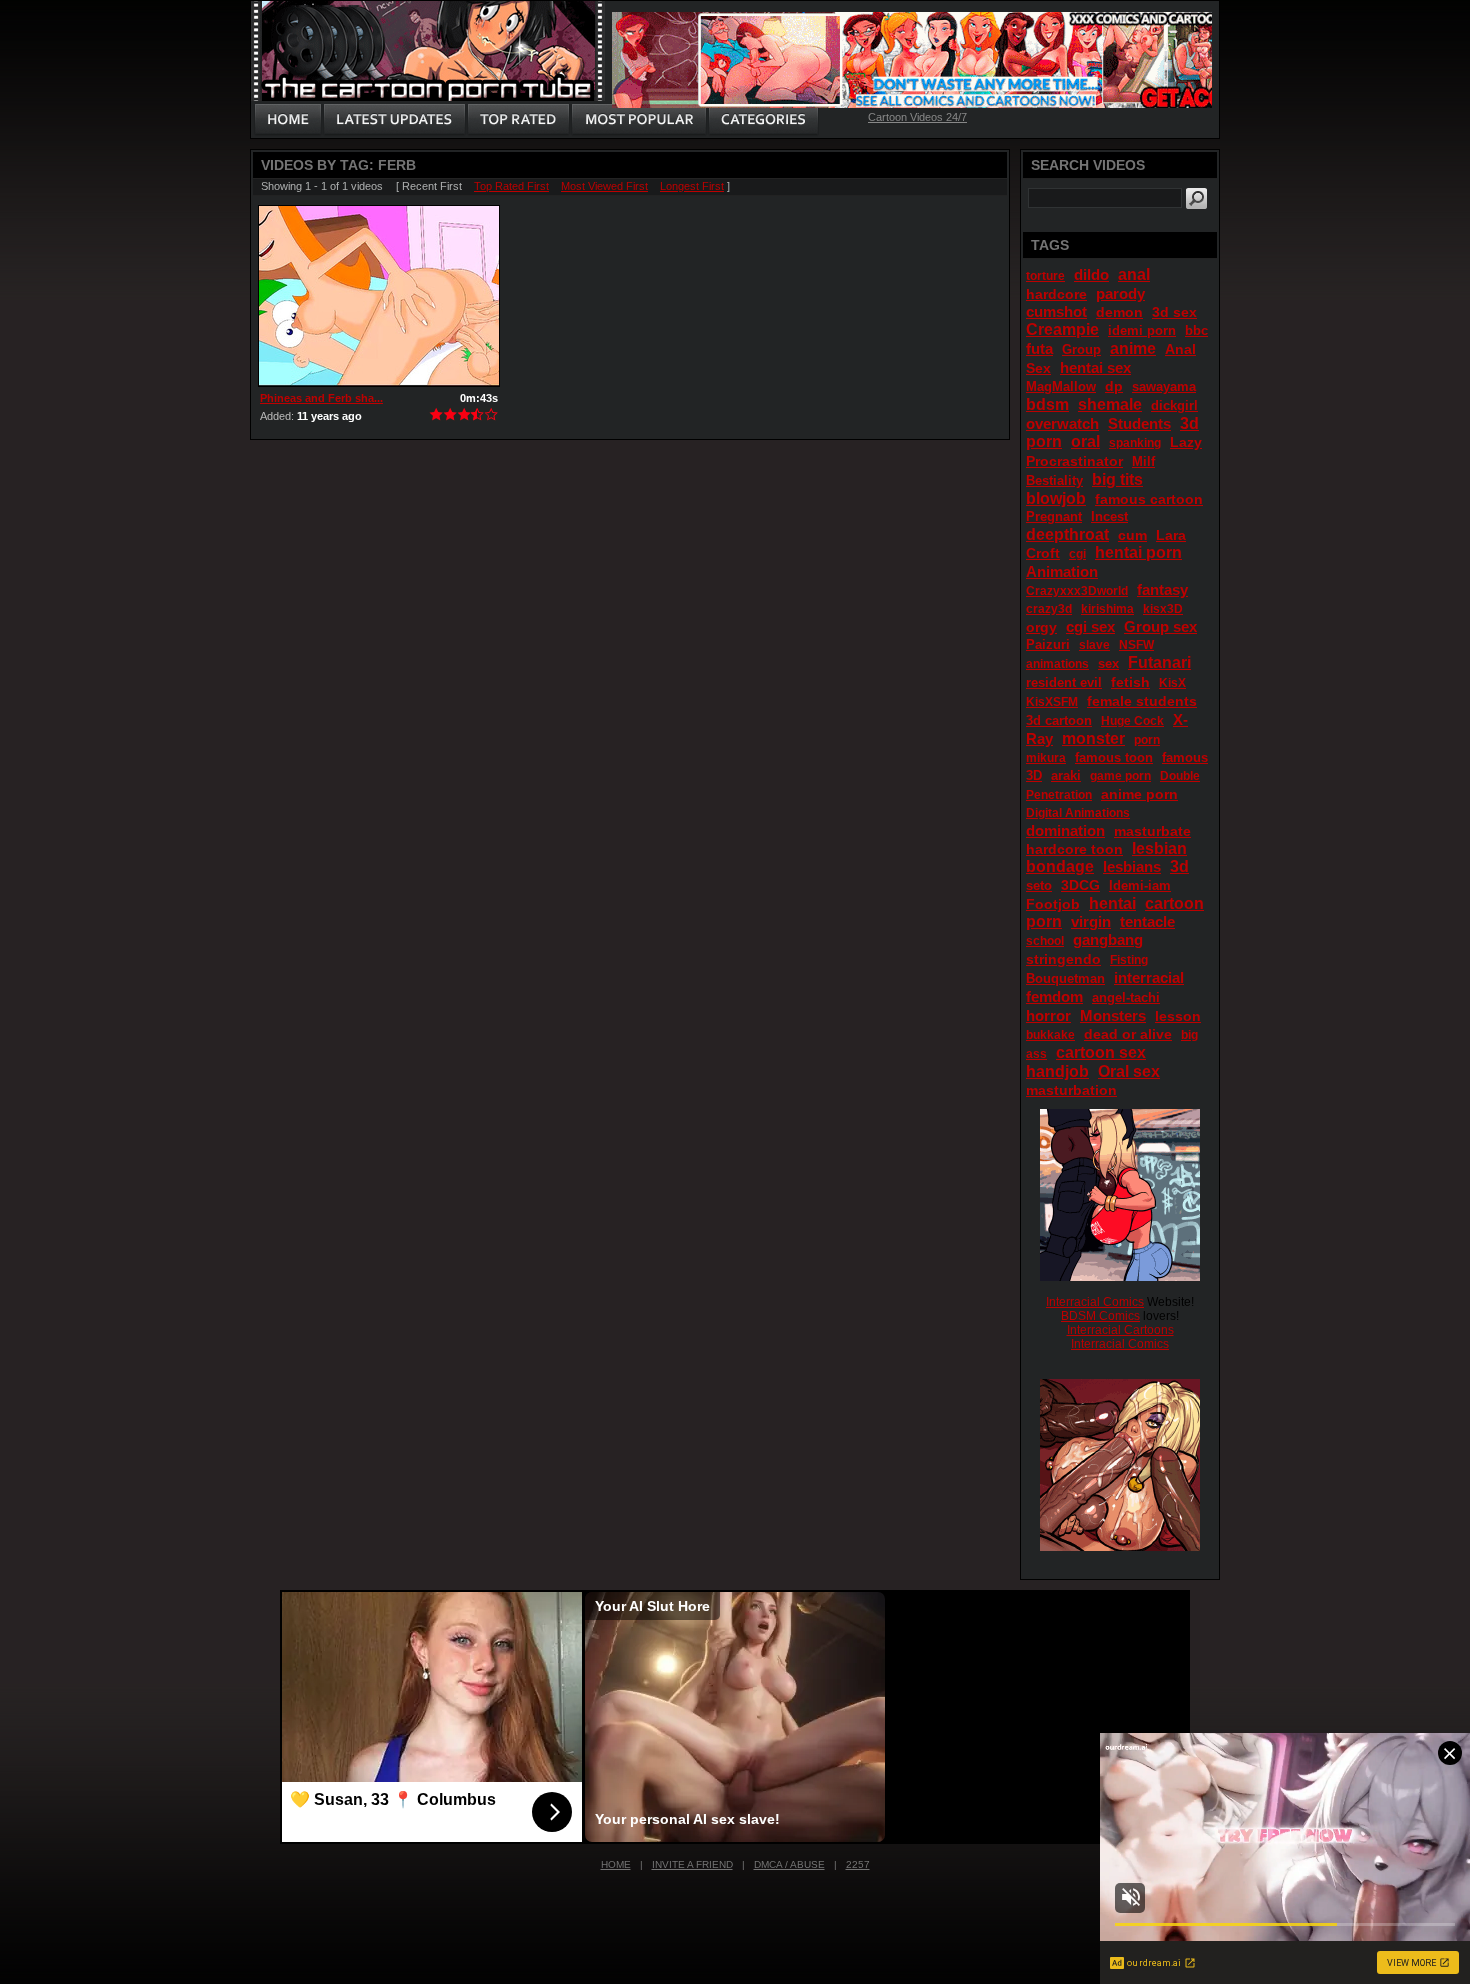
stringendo (1063, 959)
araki (1066, 775)
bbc (1196, 330)
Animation (1062, 571)
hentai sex (1095, 367)
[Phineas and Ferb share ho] (379, 296)
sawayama (1164, 386)
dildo (1091, 274)
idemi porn (1142, 330)
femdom (1054, 996)
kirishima (1107, 609)
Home (616, 1864)
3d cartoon (1059, 720)
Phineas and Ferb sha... (321, 398)
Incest (1109, 516)
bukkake (1050, 1035)
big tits (1117, 479)
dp (1114, 386)
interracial (1149, 977)
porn (1147, 740)
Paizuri (1048, 644)
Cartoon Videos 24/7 (917, 117)
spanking (1135, 443)
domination (1065, 830)
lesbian (1159, 848)
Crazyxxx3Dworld (1077, 591)
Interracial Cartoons (1120, 1330)
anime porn (1139, 794)
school (1045, 941)
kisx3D (1163, 609)
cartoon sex (1101, 1052)
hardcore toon (1074, 849)
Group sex (1160, 626)
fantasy (1162, 589)
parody (1120, 293)
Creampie (1062, 329)
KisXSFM (1052, 702)
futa (1039, 348)
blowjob (1056, 498)
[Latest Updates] (394, 120)
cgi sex (1090, 626)
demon (1119, 312)
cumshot (1056, 311)
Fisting (1129, 960)
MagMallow (1061, 386)
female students (1142, 701)
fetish (1130, 682)
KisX (1172, 683)
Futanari (1159, 662)
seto (1039, 885)
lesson (1178, 1016)
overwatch (1062, 423)
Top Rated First (511, 186)
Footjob (1053, 904)
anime (1133, 348)
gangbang (1108, 939)
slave (1094, 645)
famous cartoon (1149, 499)
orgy (1041, 627)
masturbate (1152, 831)
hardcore (1056, 294)
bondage (1060, 866)
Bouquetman (1065, 978)
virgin (1091, 921)
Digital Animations (1078, 813)
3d (1179, 866)
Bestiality (1054, 480)
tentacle (1147, 921)
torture (1045, 276)
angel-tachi (1126, 997)
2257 (858, 1864)
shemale (1110, 404)
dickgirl (1174, 405)
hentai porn (1138, 552)
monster (1093, 738)
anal (1134, 274)
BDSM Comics (1100, 1316)
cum (1132, 535)
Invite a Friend (692, 1864)
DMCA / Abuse (789, 1864)
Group (1081, 349)
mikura (1046, 758)
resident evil (1064, 682)
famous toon (1114, 757)
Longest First (692, 186)
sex (1108, 663)
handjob (1057, 1071)
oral (1085, 441)
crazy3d (1049, 609)
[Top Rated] (518, 120)
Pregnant (1054, 516)
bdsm (1047, 404)
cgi (1077, 554)
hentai (1112, 903)
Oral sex (1129, 1071)
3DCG (1080, 885)
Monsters (1113, 1015)
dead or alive (1128, 1034)
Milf (1143, 461)
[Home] (288, 120)
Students (1139, 423)
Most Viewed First (604, 186)
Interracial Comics (1095, 1302)
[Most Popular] (638, 120)
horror (1048, 1015)
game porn (1120, 776)
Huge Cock (1132, 721)
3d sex (1174, 312)
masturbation (1071, 1090)
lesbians (1132, 866)
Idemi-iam (1140, 885)
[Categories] (763, 120)
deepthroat (1067, 534)
